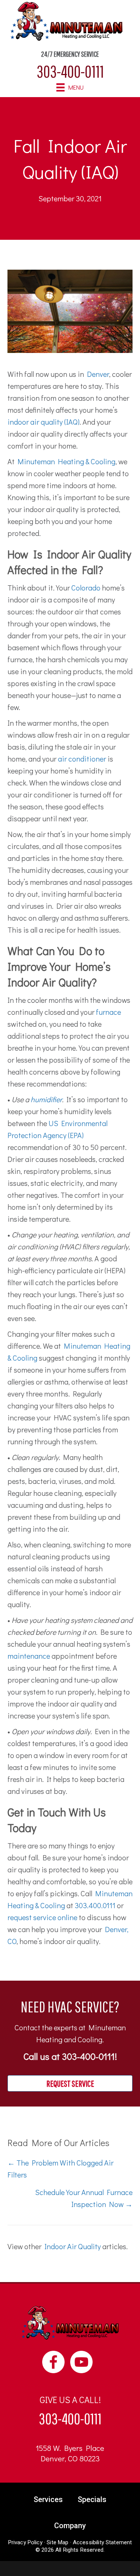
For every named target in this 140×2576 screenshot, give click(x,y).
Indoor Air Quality (73, 2246)
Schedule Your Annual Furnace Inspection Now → (84, 2198)
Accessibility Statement (102, 2542)
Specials (92, 2499)
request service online (42, 1917)
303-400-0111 (70, 71)
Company (70, 2526)
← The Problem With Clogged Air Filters (60, 2169)
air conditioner (82, 759)
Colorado (86, 588)
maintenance (29, 1656)
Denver (98, 374)
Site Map (57, 2542)
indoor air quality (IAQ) (43, 422)
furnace (108, 1012)
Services (48, 2499)
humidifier (46, 1099)
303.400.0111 (95, 1905)
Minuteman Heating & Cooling (66, 461)
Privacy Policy (25, 2542)
